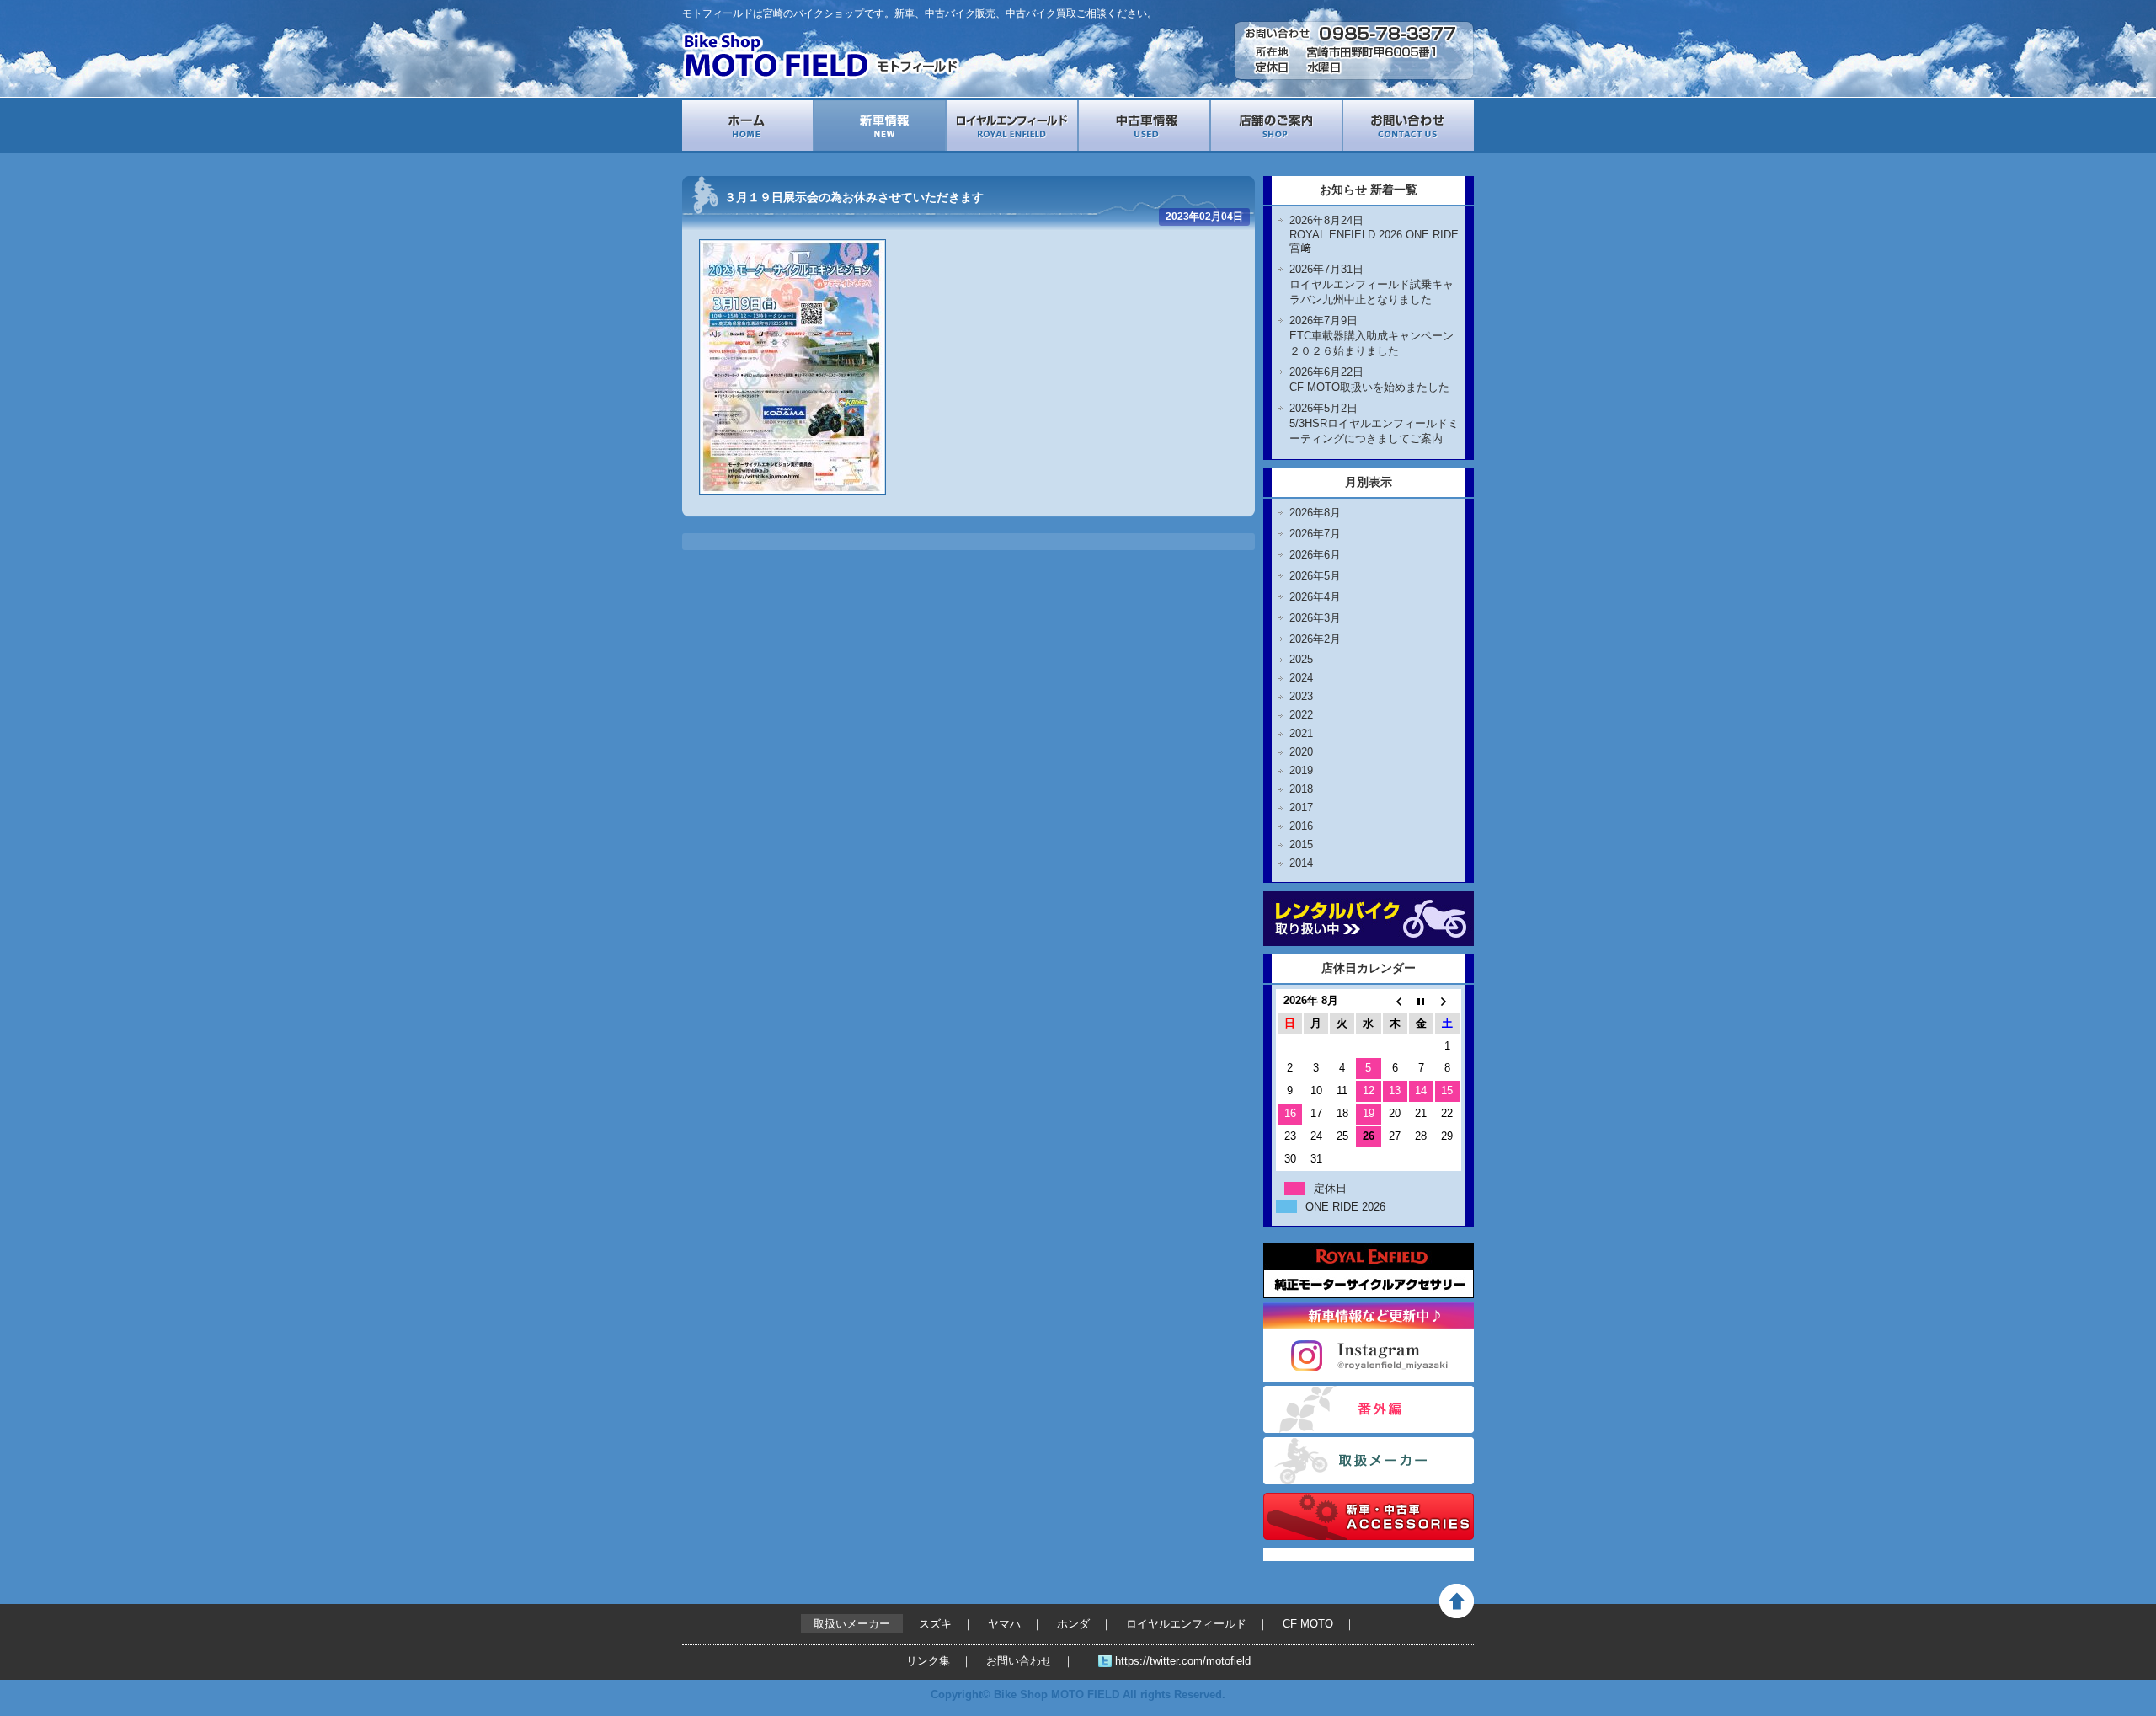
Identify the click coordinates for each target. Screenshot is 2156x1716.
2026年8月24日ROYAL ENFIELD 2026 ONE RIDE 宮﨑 (1374, 234)
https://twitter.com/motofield (1183, 1661)
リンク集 (928, 1661)
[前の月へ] (1395, 1001)
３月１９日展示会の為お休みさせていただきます (854, 197)
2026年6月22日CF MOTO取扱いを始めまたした (1369, 380)
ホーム (747, 126)
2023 (1301, 696)
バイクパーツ (1369, 1516)
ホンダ (1073, 1624)
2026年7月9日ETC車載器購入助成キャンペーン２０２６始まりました (1372, 336)
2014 (1301, 863)
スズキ (935, 1624)
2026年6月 (1315, 555)
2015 (1301, 845)
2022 (1301, 715)
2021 (1301, 733)
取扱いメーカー (1369, 1461)
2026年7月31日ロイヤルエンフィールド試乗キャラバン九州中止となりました (1372, 284)
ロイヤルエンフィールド (1012, 126)
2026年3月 (1315, 618)
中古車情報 (1144, 126)
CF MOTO (1308, 1624)
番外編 (1369, 1409)
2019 (1301, 770)
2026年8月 (1315, 513)
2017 (1301, 807)
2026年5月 (1315, 576)
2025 (1301, 659)
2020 (1301, 752)
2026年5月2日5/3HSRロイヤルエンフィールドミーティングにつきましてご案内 (1374, 423)
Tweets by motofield (1315, 1555)
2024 (1301, 678)
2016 (1301, 826)
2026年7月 (1315, 534)
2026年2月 (1315, 639)
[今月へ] (1421, 1001)
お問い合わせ (1409, 126)
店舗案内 (1276, 126)
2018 (1301, 789)
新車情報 (880, 126)
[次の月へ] (1447, 1001)
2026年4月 (1315, 597)
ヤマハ (1004, 1624)
